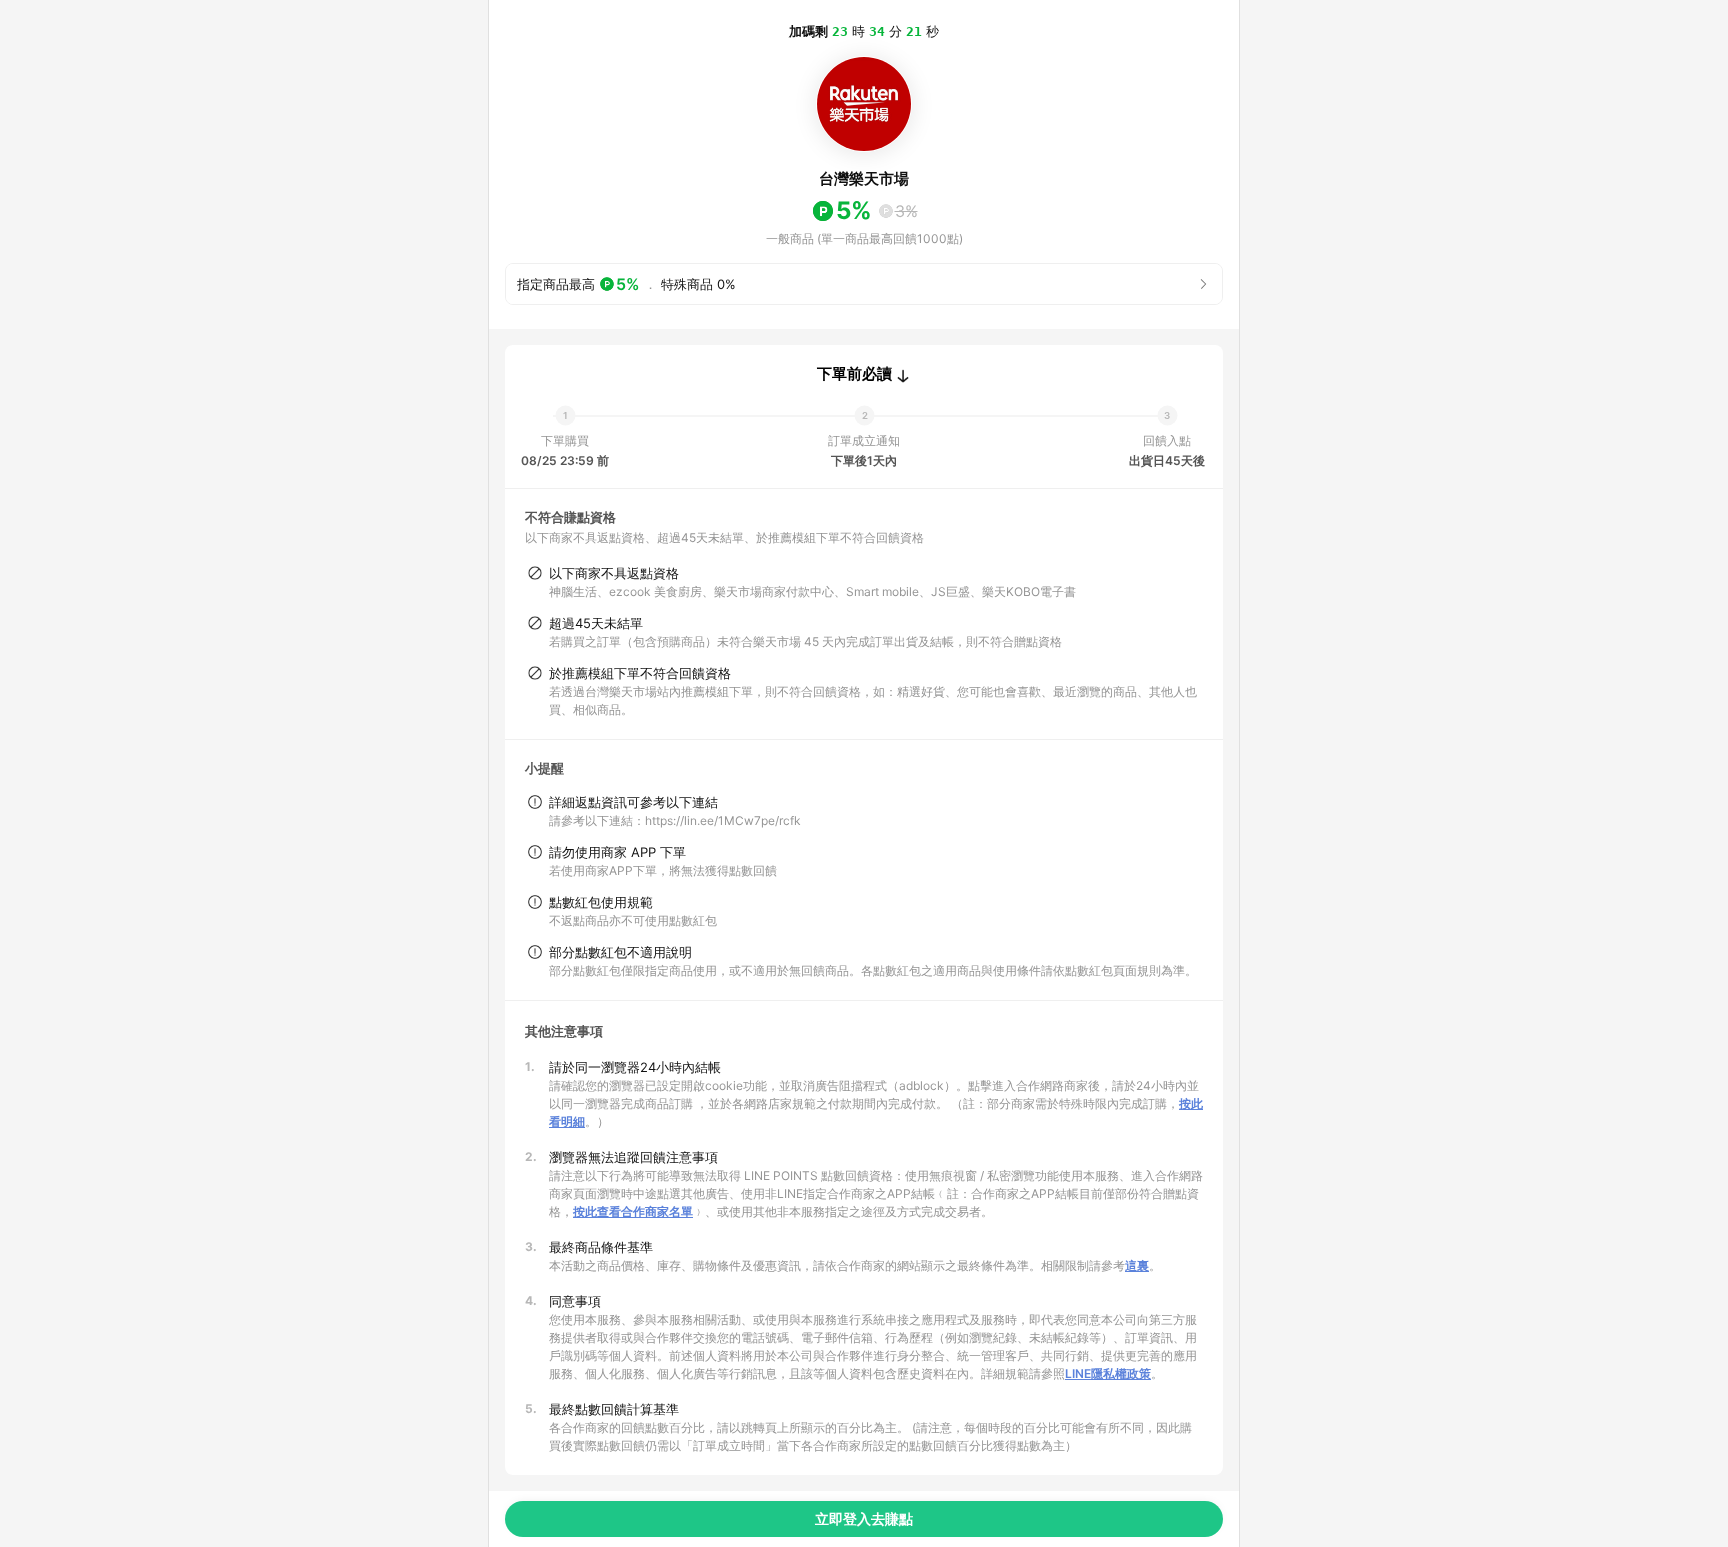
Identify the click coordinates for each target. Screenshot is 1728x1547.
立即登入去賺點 (864, 1518)
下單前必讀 (854, 374)
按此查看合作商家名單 (633, 1211)
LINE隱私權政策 (1108, 1373)
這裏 (1137, 1265)
